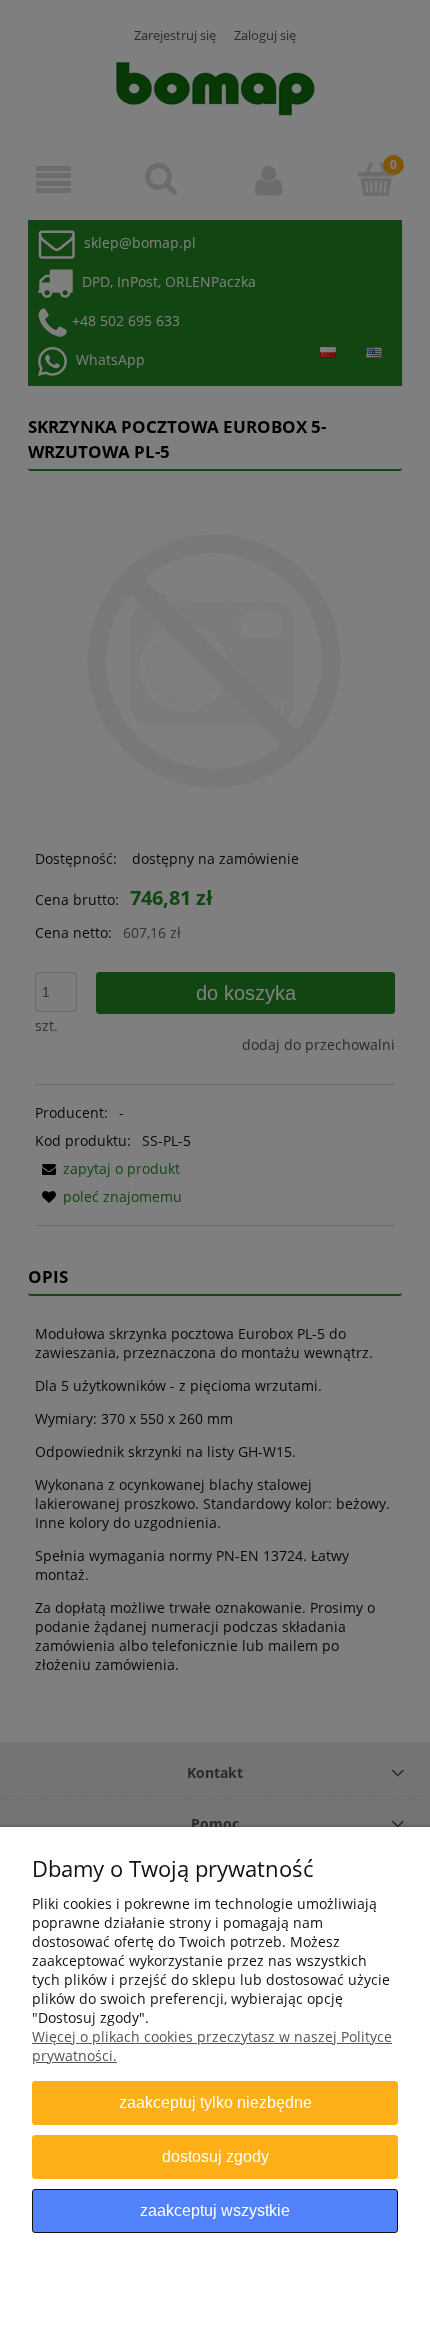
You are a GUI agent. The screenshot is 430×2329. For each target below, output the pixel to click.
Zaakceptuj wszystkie (215, 2210)
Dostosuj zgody (215, 2156)
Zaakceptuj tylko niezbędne (215, 2102)
